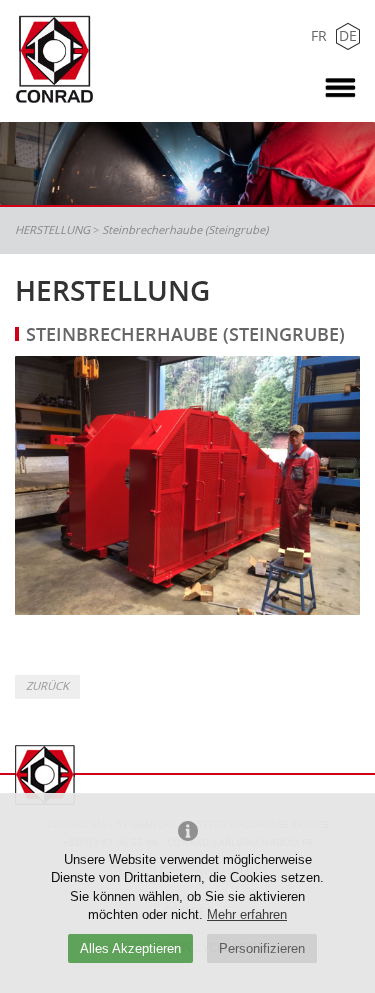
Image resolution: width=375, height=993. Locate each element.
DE (348, 35)
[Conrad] (76, 60)
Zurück (47, 685)
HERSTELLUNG (52, 229)
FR (319, 35)
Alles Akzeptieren (130, 948)
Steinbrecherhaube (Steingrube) (185, 229)
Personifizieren (262, 948)
